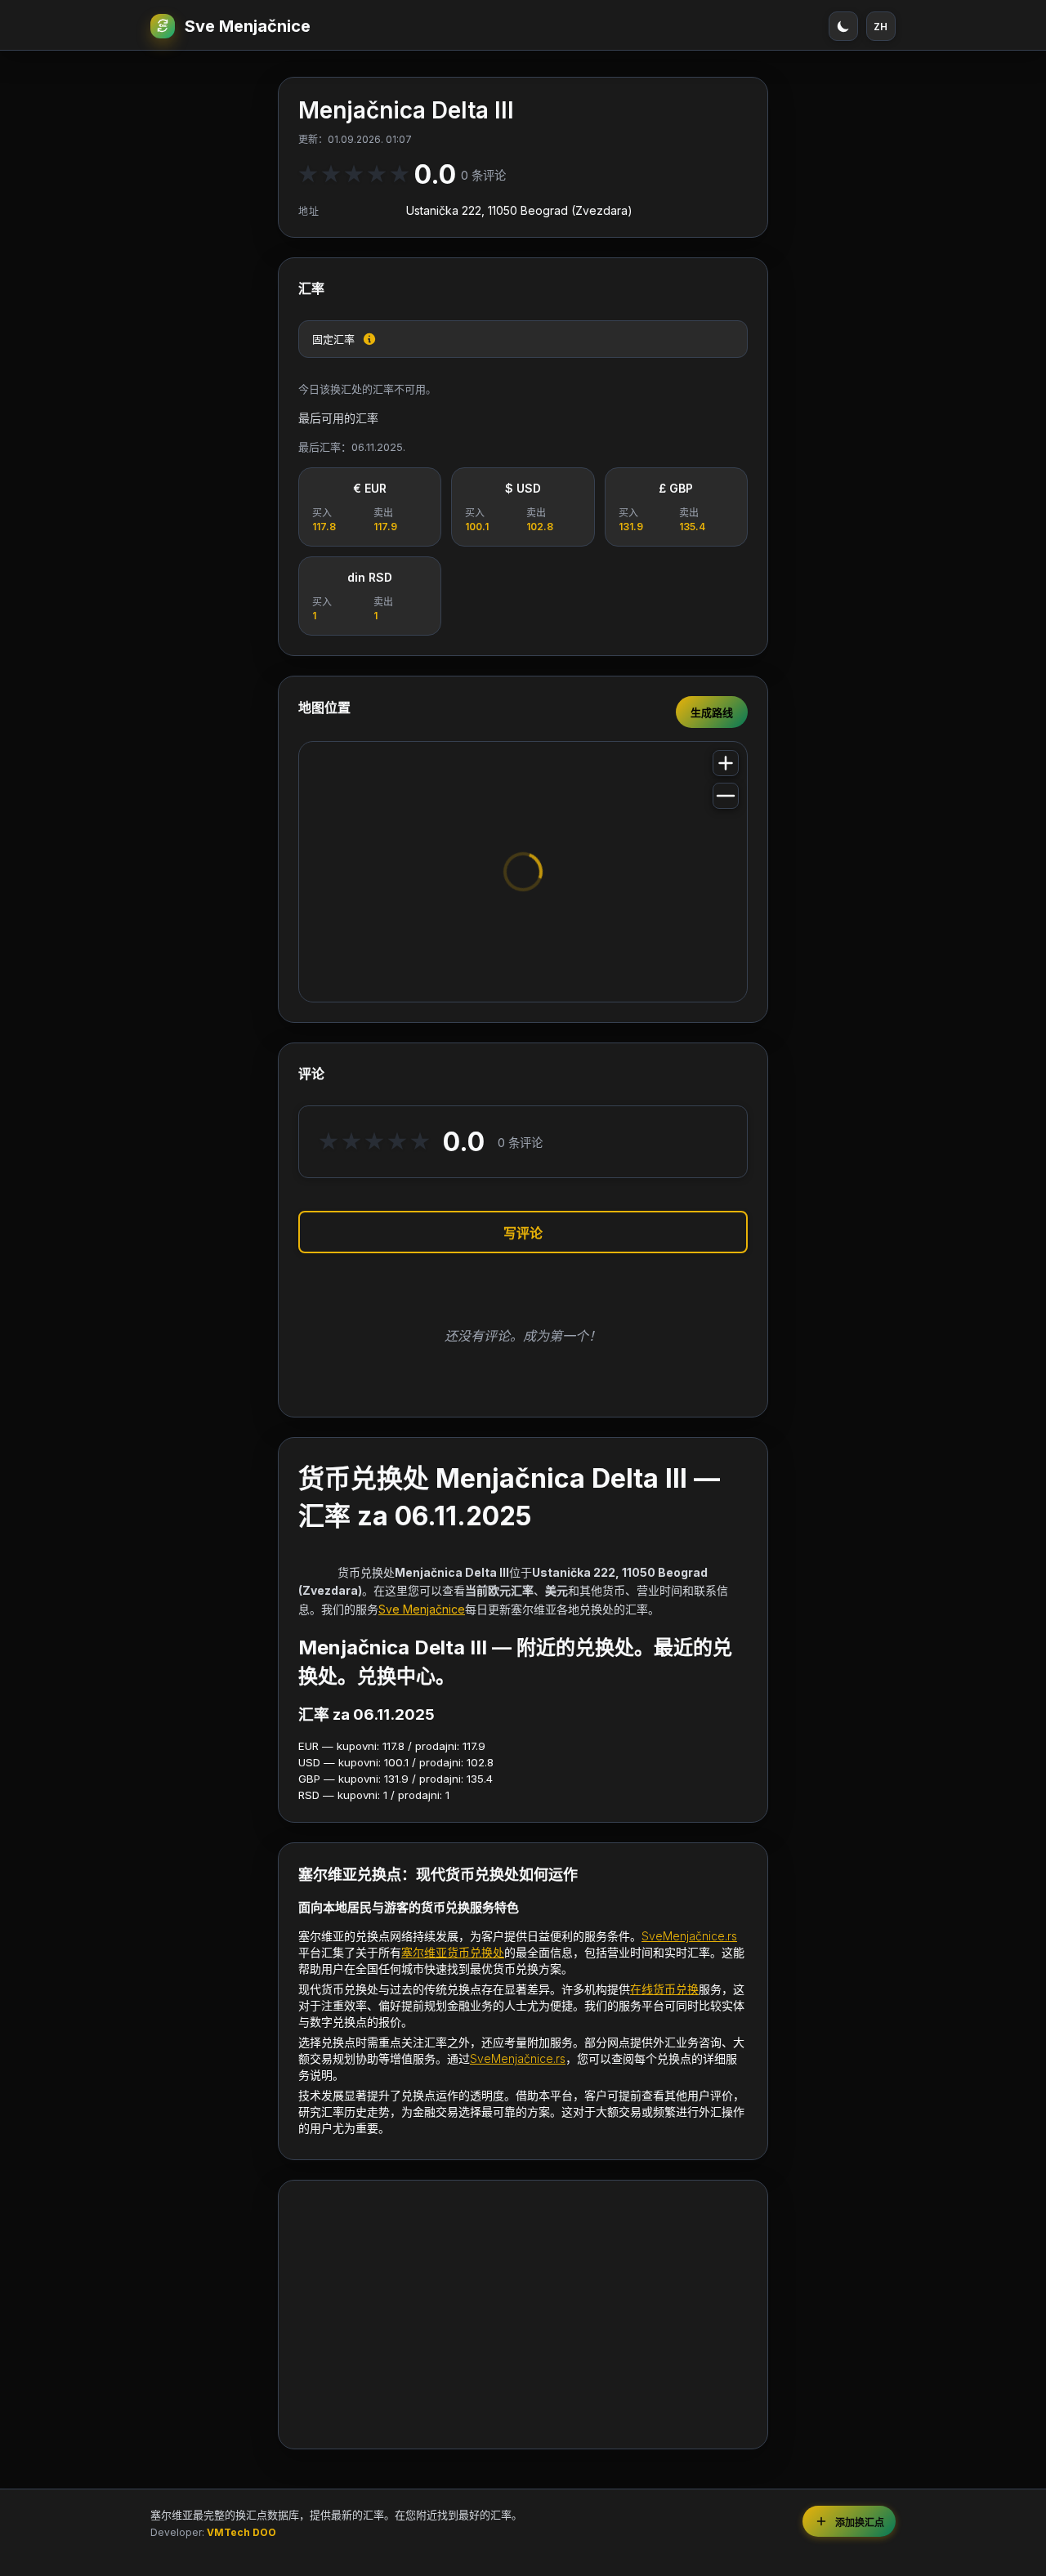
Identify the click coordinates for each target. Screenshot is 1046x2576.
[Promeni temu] (843, 26)
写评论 (523, 1233)
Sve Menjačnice (248, 26)
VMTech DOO (241, 2532)
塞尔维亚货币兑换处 (453, 1952)
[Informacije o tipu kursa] (369, 339)
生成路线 (712, 712)
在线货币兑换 (664, 1989)
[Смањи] (726, 796)
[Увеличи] (726, 763)
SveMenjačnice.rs (689, 1936)
